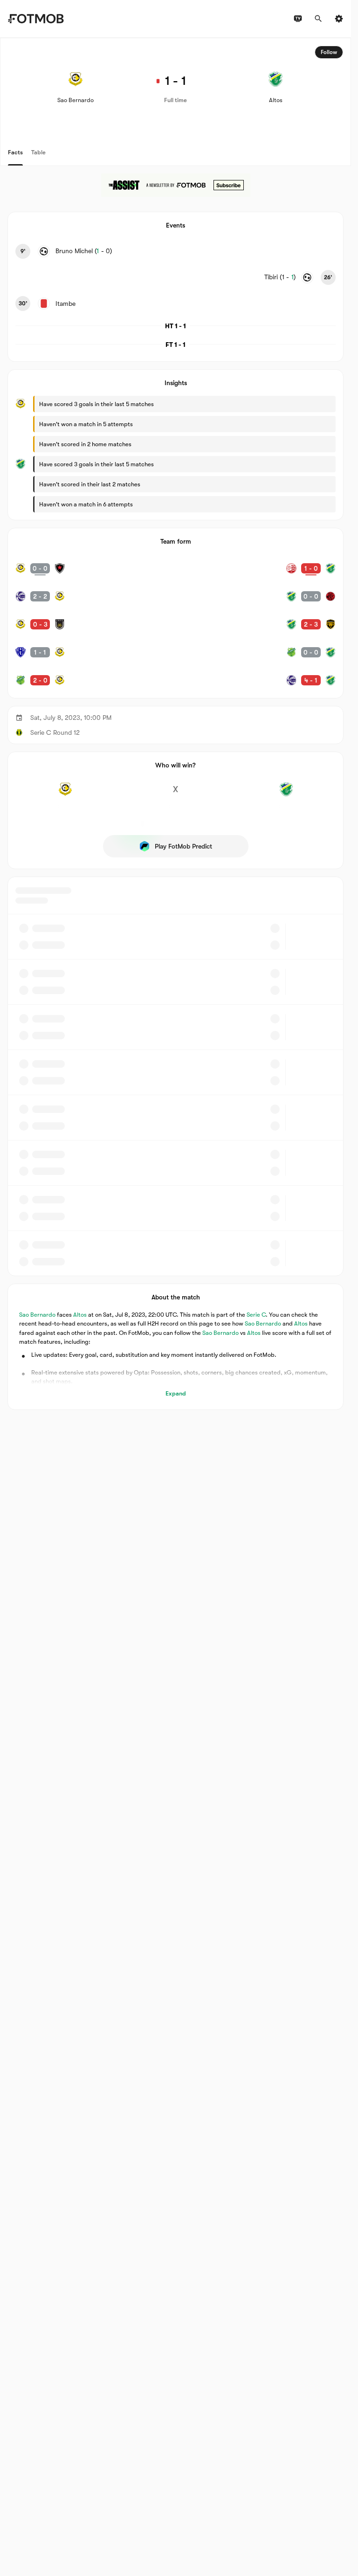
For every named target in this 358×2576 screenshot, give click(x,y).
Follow (329, 52)
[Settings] (339, 19)
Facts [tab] (15, 152)
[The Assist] (176, 185)
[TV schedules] (298, 19)
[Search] (318, 19)
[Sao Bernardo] (65, 794)
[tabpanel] (176, 724)
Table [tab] (38, 152)
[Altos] (286, 794)
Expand (176, 1393)
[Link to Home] (36, 19)
